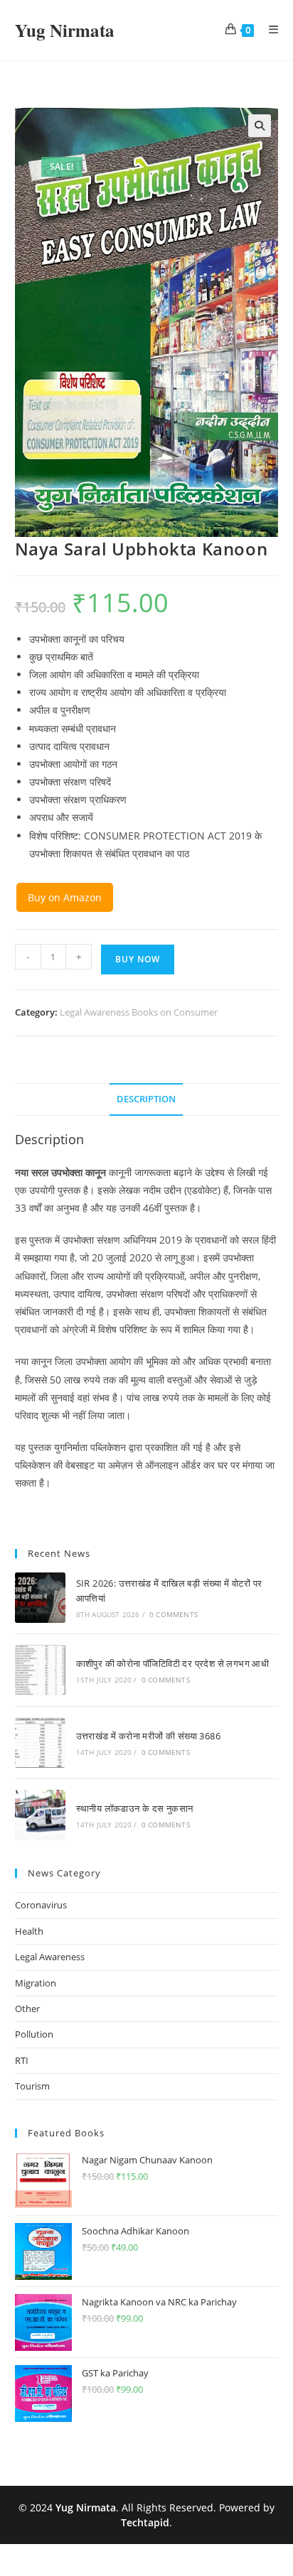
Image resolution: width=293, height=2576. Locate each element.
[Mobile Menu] (268, 30)
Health (29, 1931)
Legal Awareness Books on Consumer (139, 1012)
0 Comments (174, 1614)
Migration (36, 1983)
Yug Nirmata (65, 30)
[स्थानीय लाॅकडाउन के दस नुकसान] (40, 1815)
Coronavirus (41, 1905)
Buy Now (138, 959)
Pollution (34, 2034)
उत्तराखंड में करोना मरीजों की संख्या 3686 (148, 1736)
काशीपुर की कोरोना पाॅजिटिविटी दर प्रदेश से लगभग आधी (173, 1663)
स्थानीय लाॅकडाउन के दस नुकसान (135, 1808)
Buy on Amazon (65, 897)
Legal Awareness (50, 1957)
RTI (22, 2060)
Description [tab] (146, 1099)
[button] (260, 126)
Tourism (32, 2086)
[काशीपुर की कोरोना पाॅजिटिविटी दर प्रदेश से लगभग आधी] (40, 1670)
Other (27, 2009)
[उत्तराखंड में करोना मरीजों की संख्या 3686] (40, 1743)
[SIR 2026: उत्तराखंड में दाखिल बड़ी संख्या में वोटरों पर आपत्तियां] (40, 1598)
